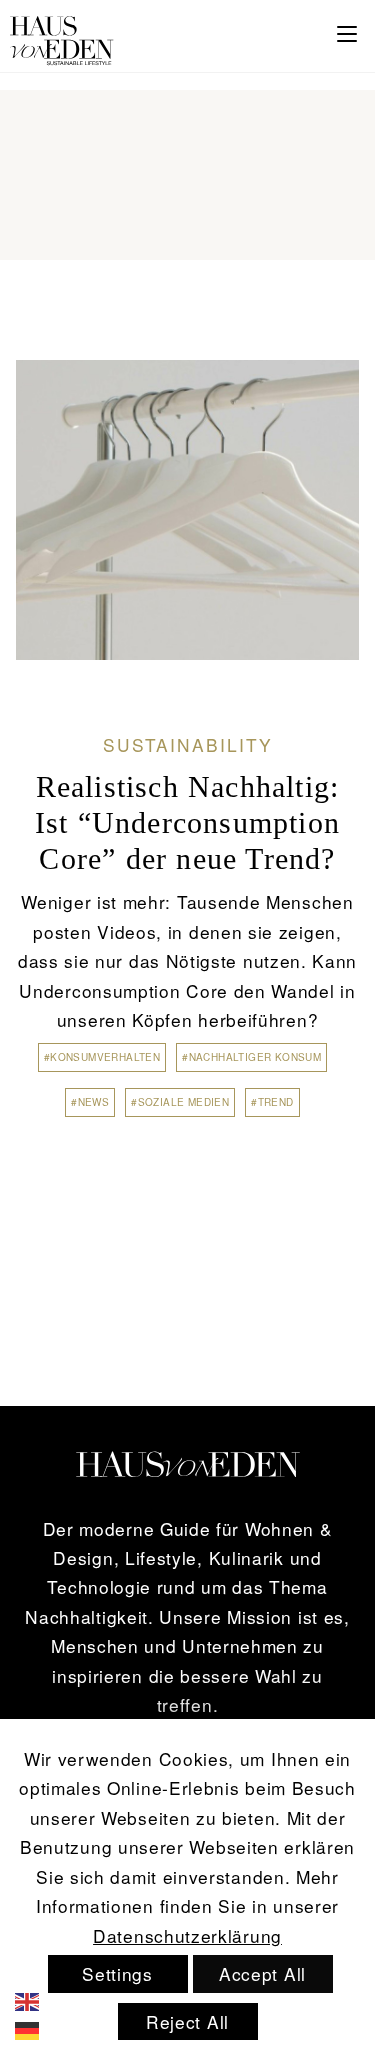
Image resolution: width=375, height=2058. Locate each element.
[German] (41, 2028)
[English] (41, 1998)
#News (90, 1102)
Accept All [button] (262, 1973)
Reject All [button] (187, 2021)
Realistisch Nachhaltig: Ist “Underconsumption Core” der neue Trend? (187, 822)
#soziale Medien (180, 1102)
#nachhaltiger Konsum (251, 1057)
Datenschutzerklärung (187, 1935)
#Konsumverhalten (102, 1057)
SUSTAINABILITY (188, 744)
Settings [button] (117, 1973)
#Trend (272, 1102)
